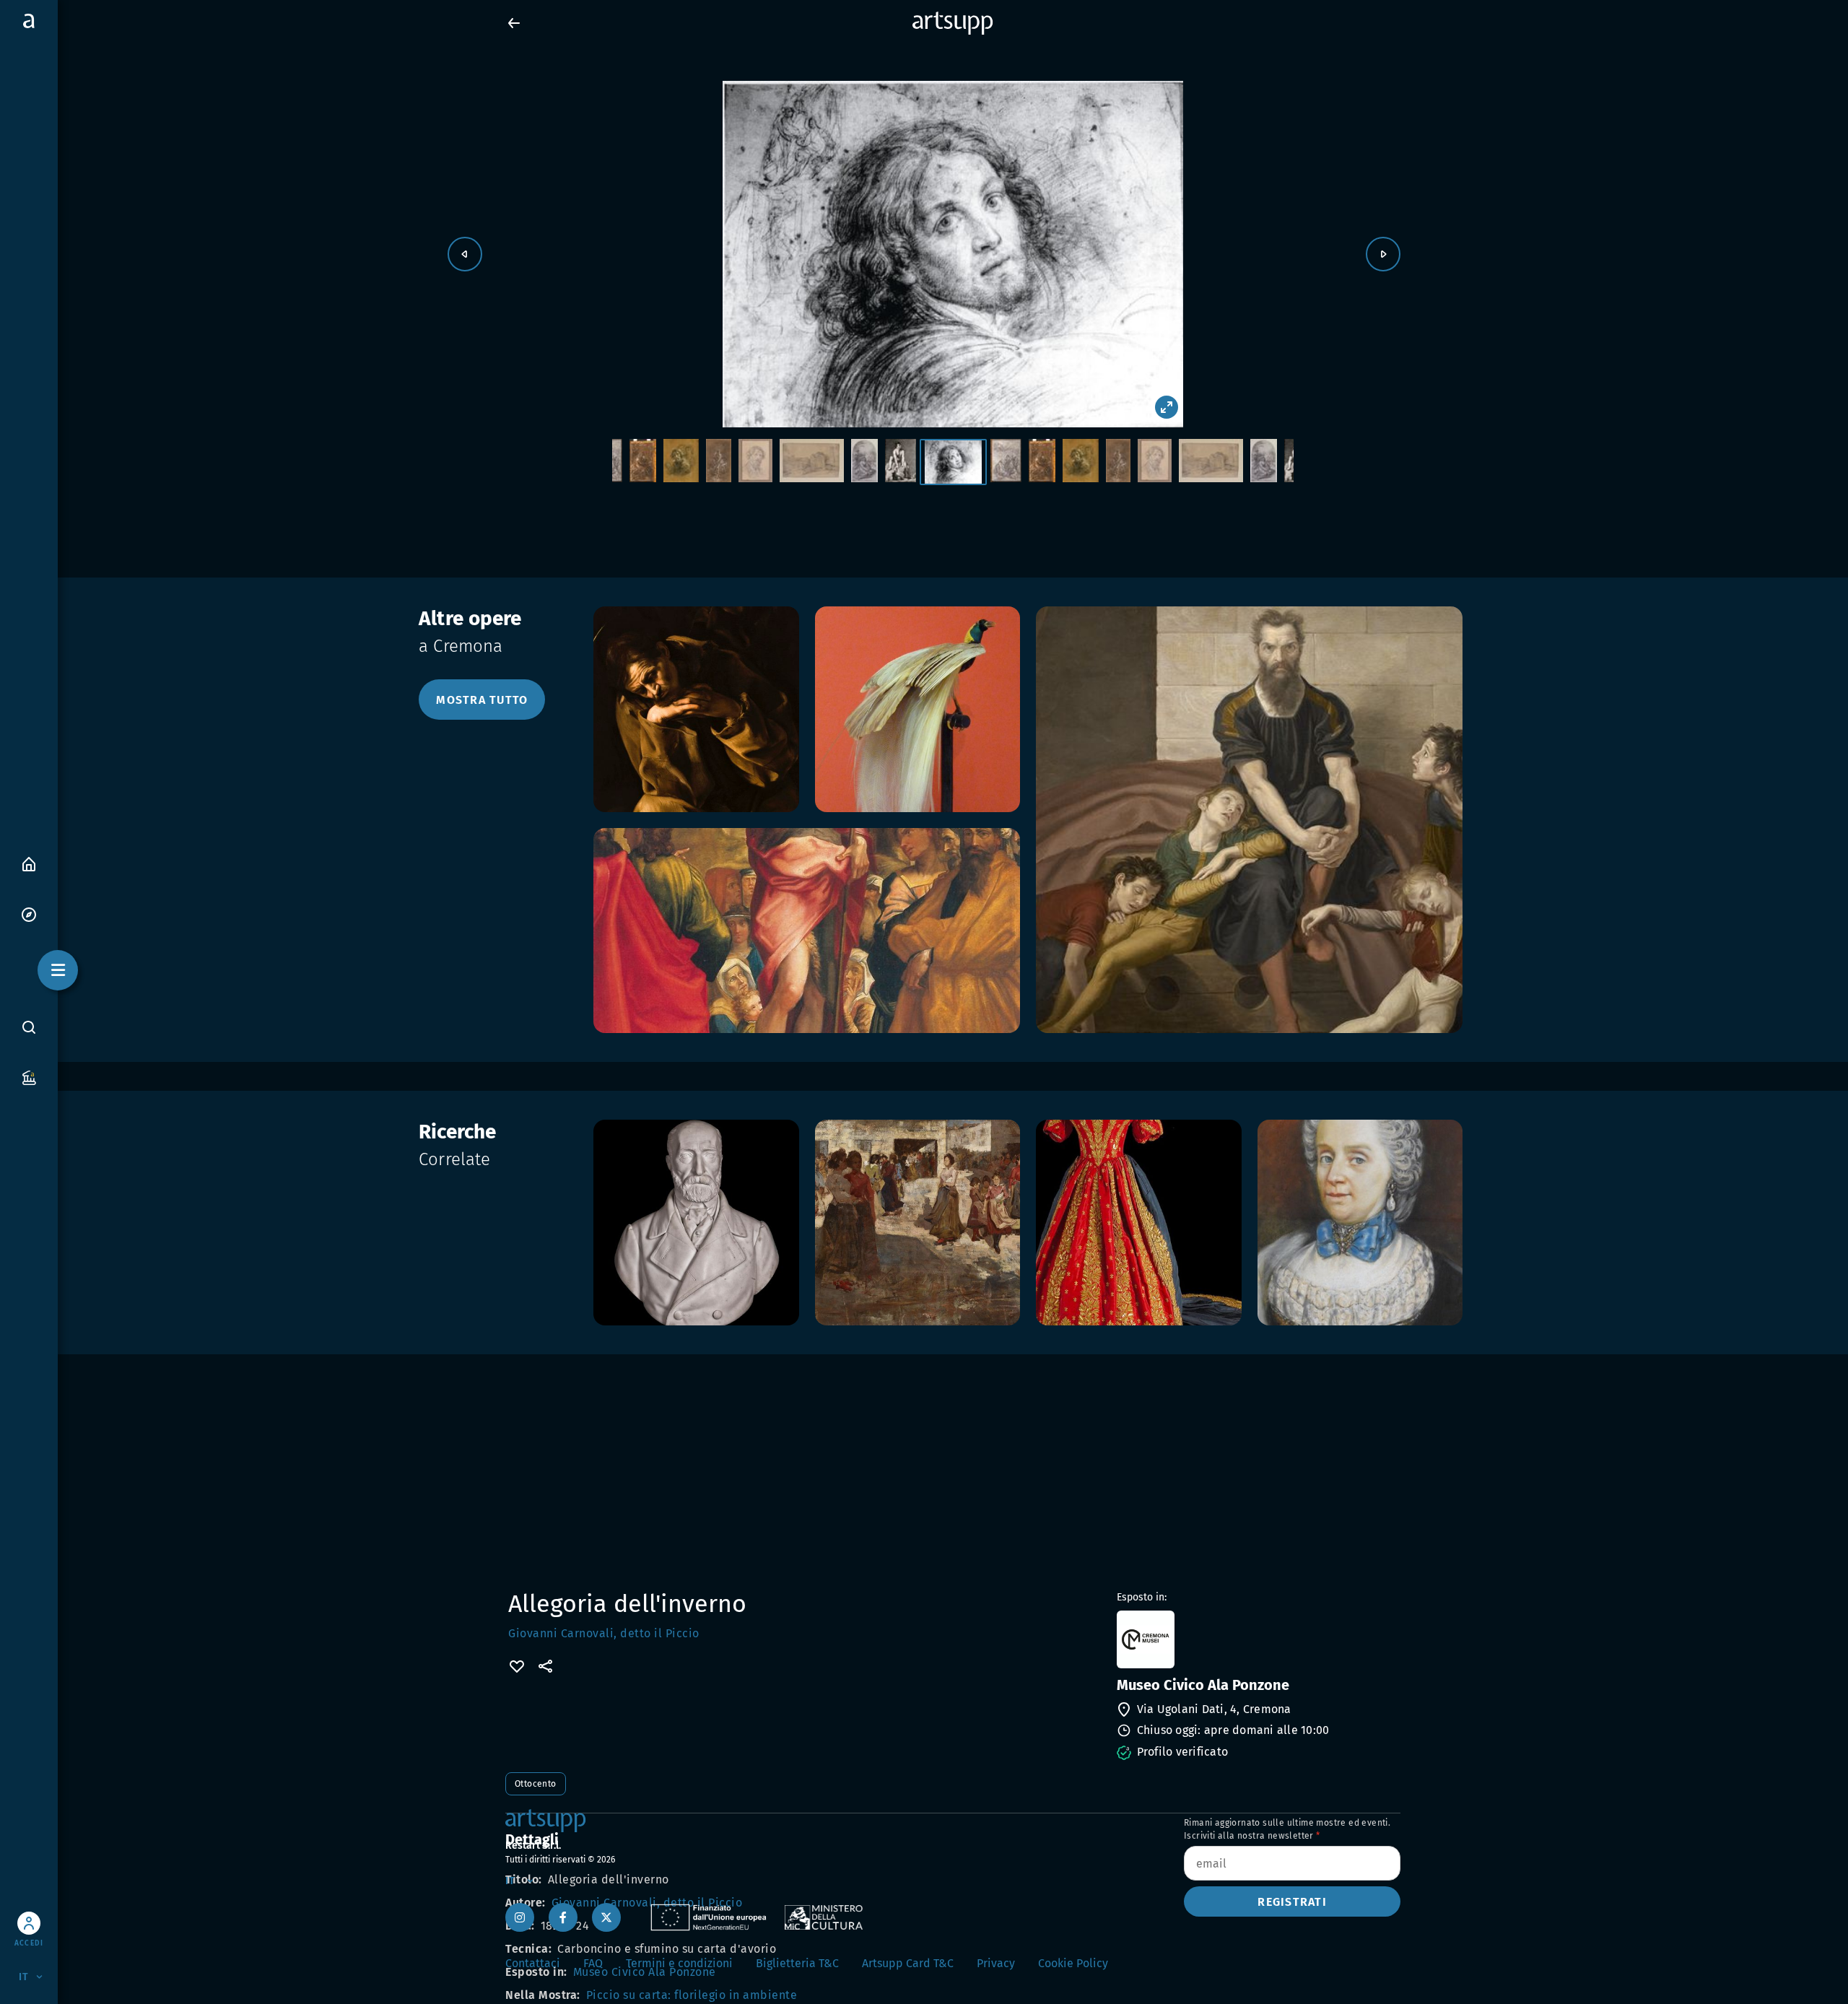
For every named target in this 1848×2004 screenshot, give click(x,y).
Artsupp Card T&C (908, 1963)
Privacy (996, 1963)
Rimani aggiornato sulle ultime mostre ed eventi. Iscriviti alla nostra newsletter (1287, 1829)
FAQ (593, 1963)
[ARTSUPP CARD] (29, 1077)
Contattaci (533, 1963)
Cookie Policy (1073, 1963)
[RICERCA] (29, 1027)
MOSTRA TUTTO (482, 700)
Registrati (1292, 1902)
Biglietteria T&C (797, 1963)
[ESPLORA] (29, 914)
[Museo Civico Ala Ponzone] (1257, 1639)
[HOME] (29, 863)
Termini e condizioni (679, 1963)
